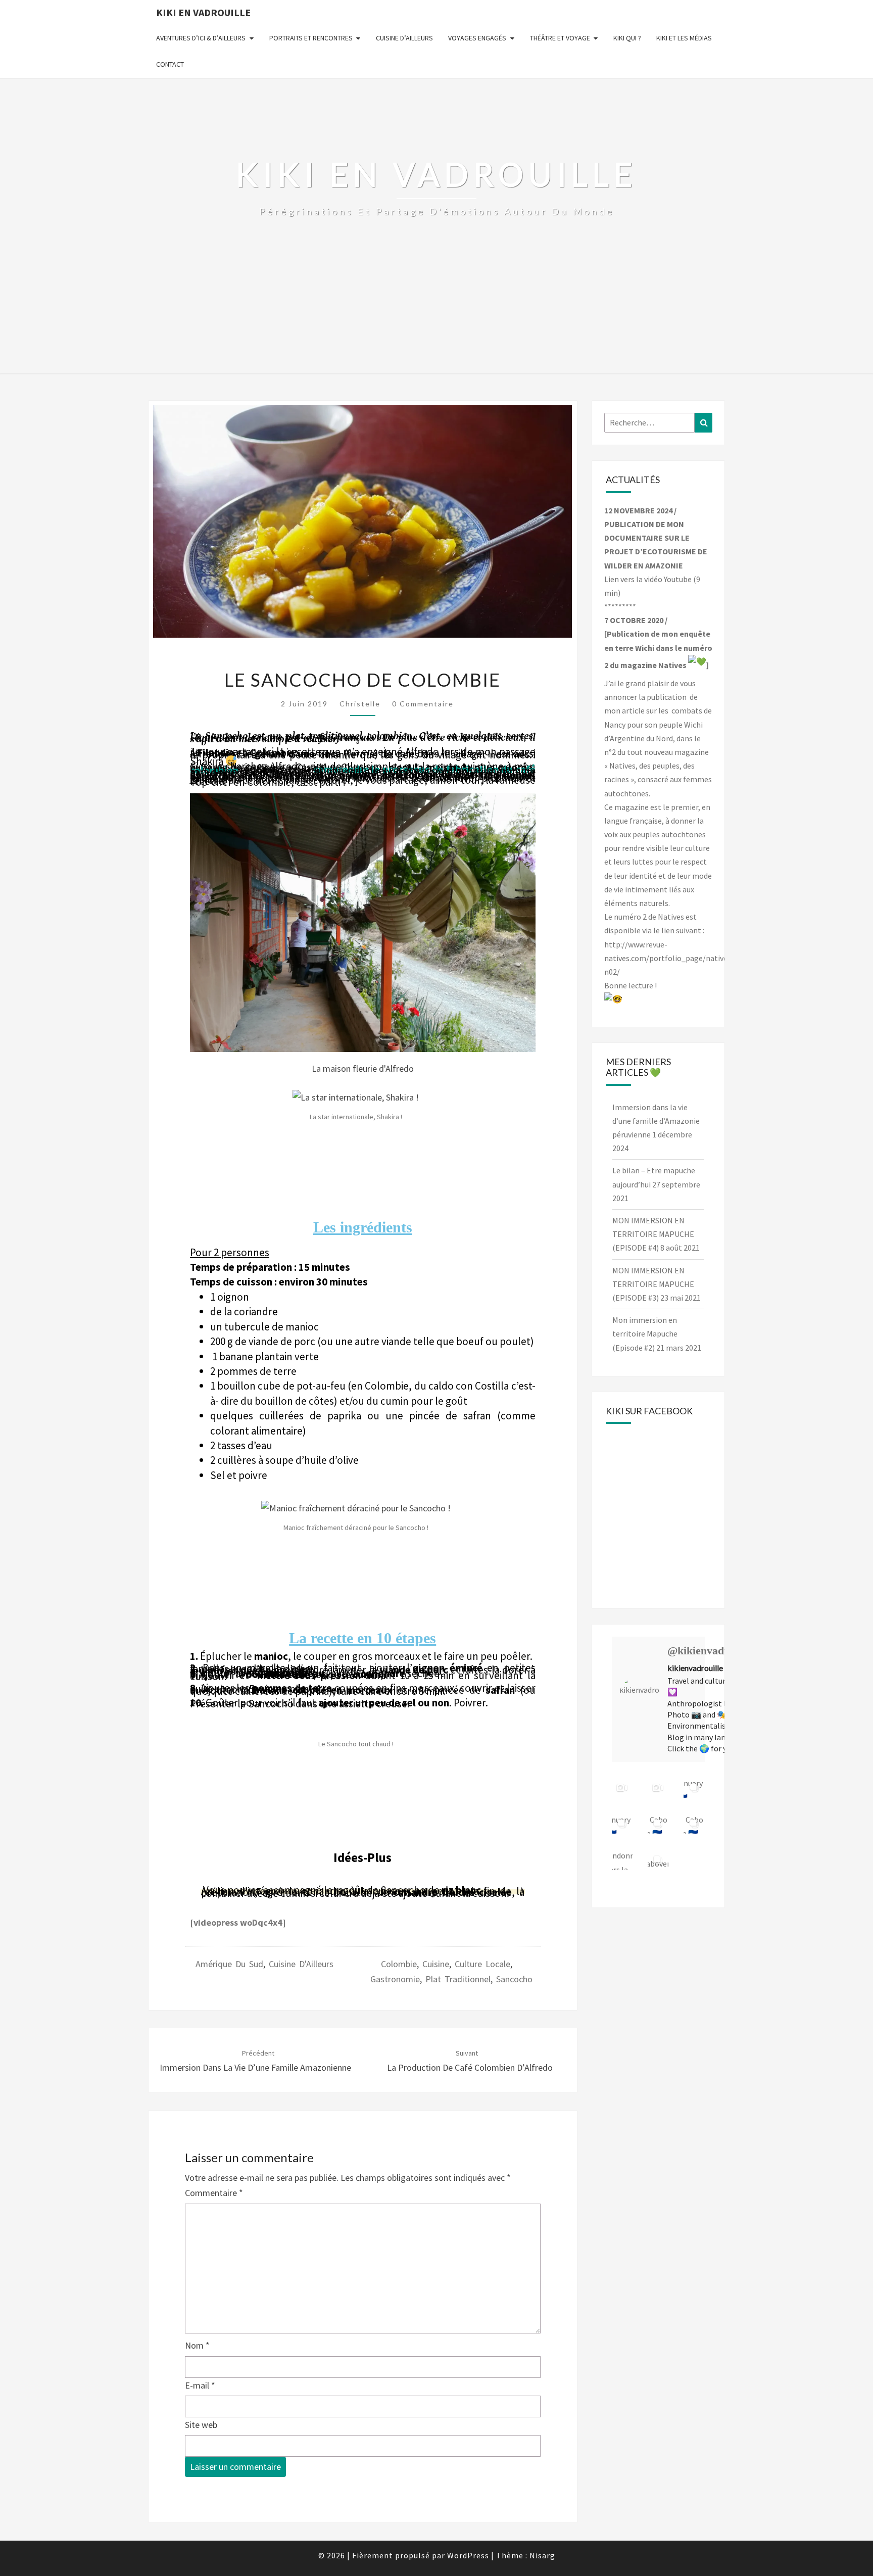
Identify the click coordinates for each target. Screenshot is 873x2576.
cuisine (436, 1964)
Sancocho (514, 1979)
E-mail (200, 2385)
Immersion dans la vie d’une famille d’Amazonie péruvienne (656, 1121)
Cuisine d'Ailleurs (301, 1964)
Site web (201, 2425)
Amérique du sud (229, 1964)
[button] (200, 935)
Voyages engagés (477, 38)
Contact (170, 64)
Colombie (399, 1964)
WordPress (468, 2555)
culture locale (482, 1964)
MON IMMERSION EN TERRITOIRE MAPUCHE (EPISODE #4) (653, 1234)
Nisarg (542, 2555)
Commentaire (214, 2193)
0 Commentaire (423, 704)
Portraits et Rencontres (311, 38)
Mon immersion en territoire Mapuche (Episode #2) (645, 1333)
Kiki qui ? (627, 38)
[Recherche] (704, 423)
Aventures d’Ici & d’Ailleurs (201, 38)
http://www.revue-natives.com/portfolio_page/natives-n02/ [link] (669, 958)
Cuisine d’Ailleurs (404, 38)
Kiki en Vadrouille (203, 12)
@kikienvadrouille (711, 1651)
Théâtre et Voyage (560, 38)
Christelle (360, 704)
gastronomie (395, 1979)
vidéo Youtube (668, 579)
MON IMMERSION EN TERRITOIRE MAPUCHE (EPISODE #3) (653, 1284)
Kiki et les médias (684, 38)
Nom (197, 2345)
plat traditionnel (458, 1979)
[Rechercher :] (659, 423)
